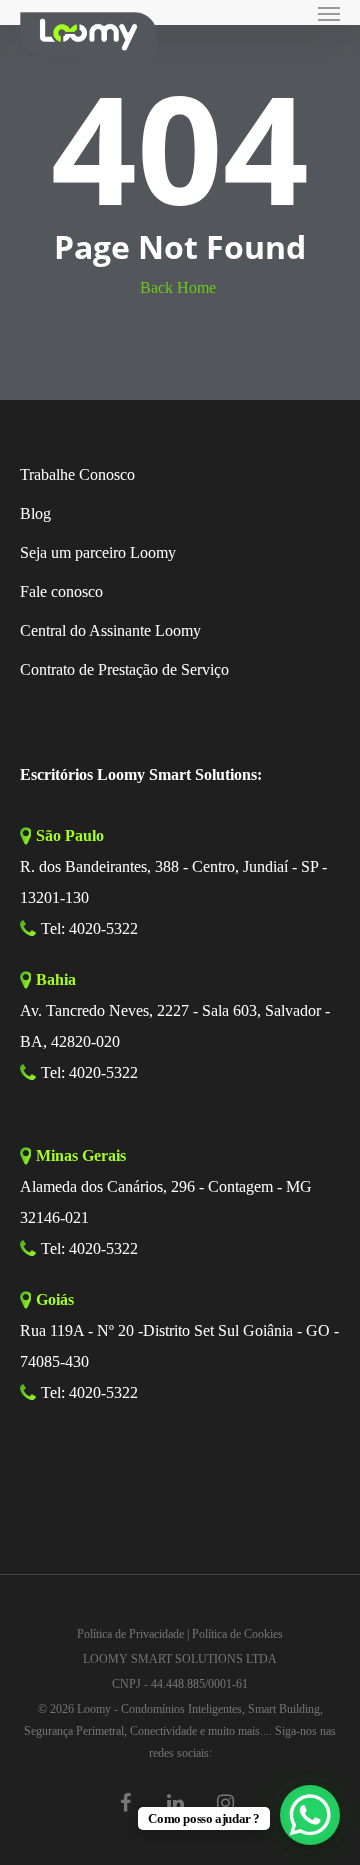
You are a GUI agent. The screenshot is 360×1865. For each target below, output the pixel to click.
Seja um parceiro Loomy (98, 552)
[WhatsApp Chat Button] (310, 1815)
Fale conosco (61, 591)
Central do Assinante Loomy (110, 630)
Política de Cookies (237, 1634)
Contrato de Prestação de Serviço (124, 669)
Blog (35, 513)
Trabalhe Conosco (77, 474)
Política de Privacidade (130, 1634)
